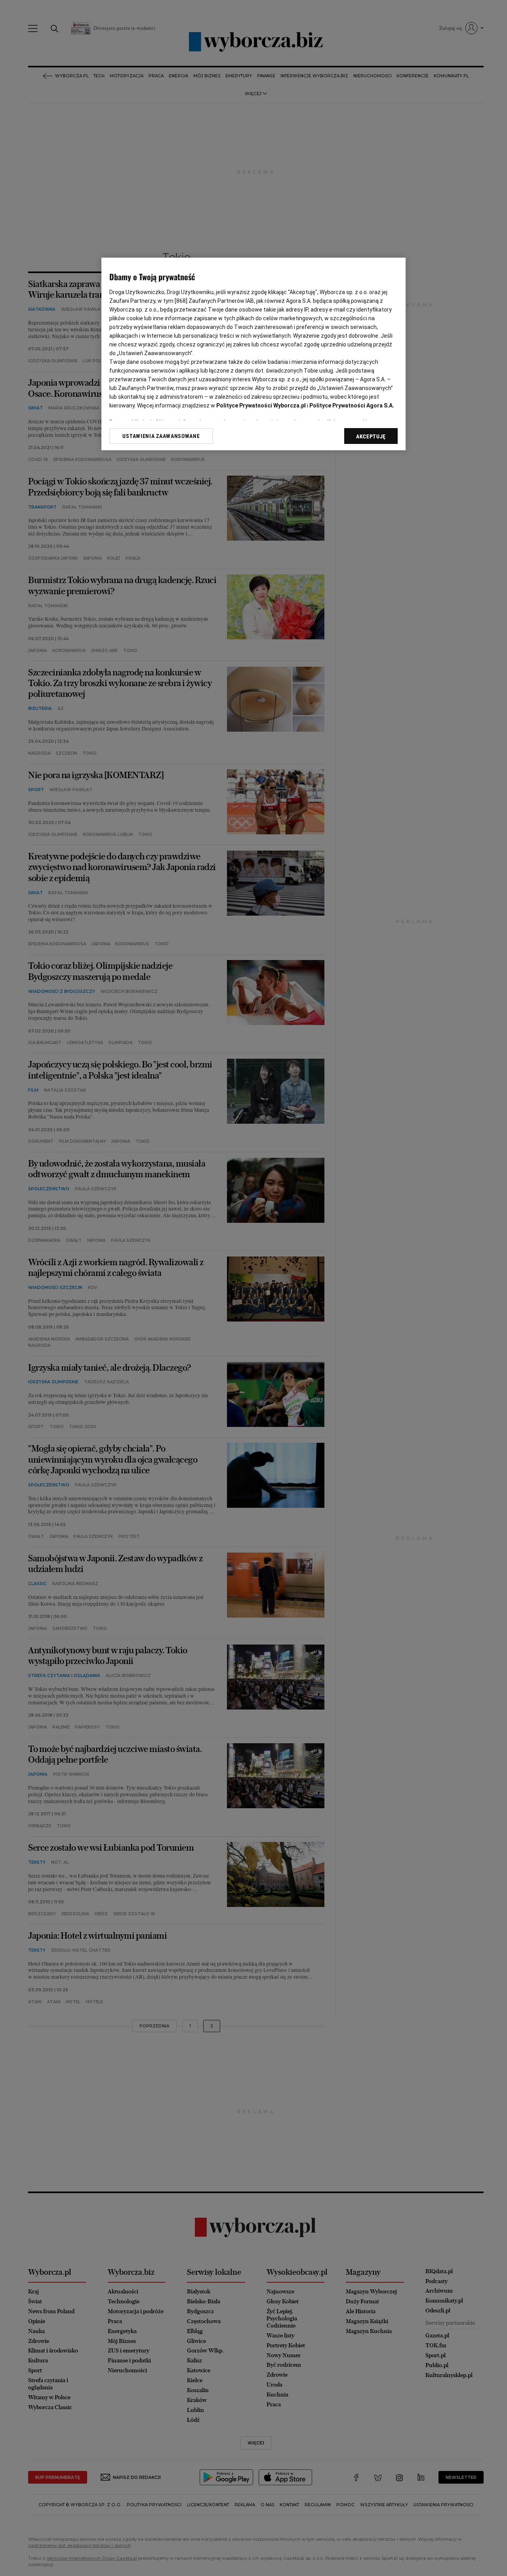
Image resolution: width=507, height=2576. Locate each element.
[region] (253, 354)
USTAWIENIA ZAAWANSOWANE (161, 436)
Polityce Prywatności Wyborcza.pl (261, 405)
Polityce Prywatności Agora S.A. (352, 405)
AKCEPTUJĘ (371, 436)
